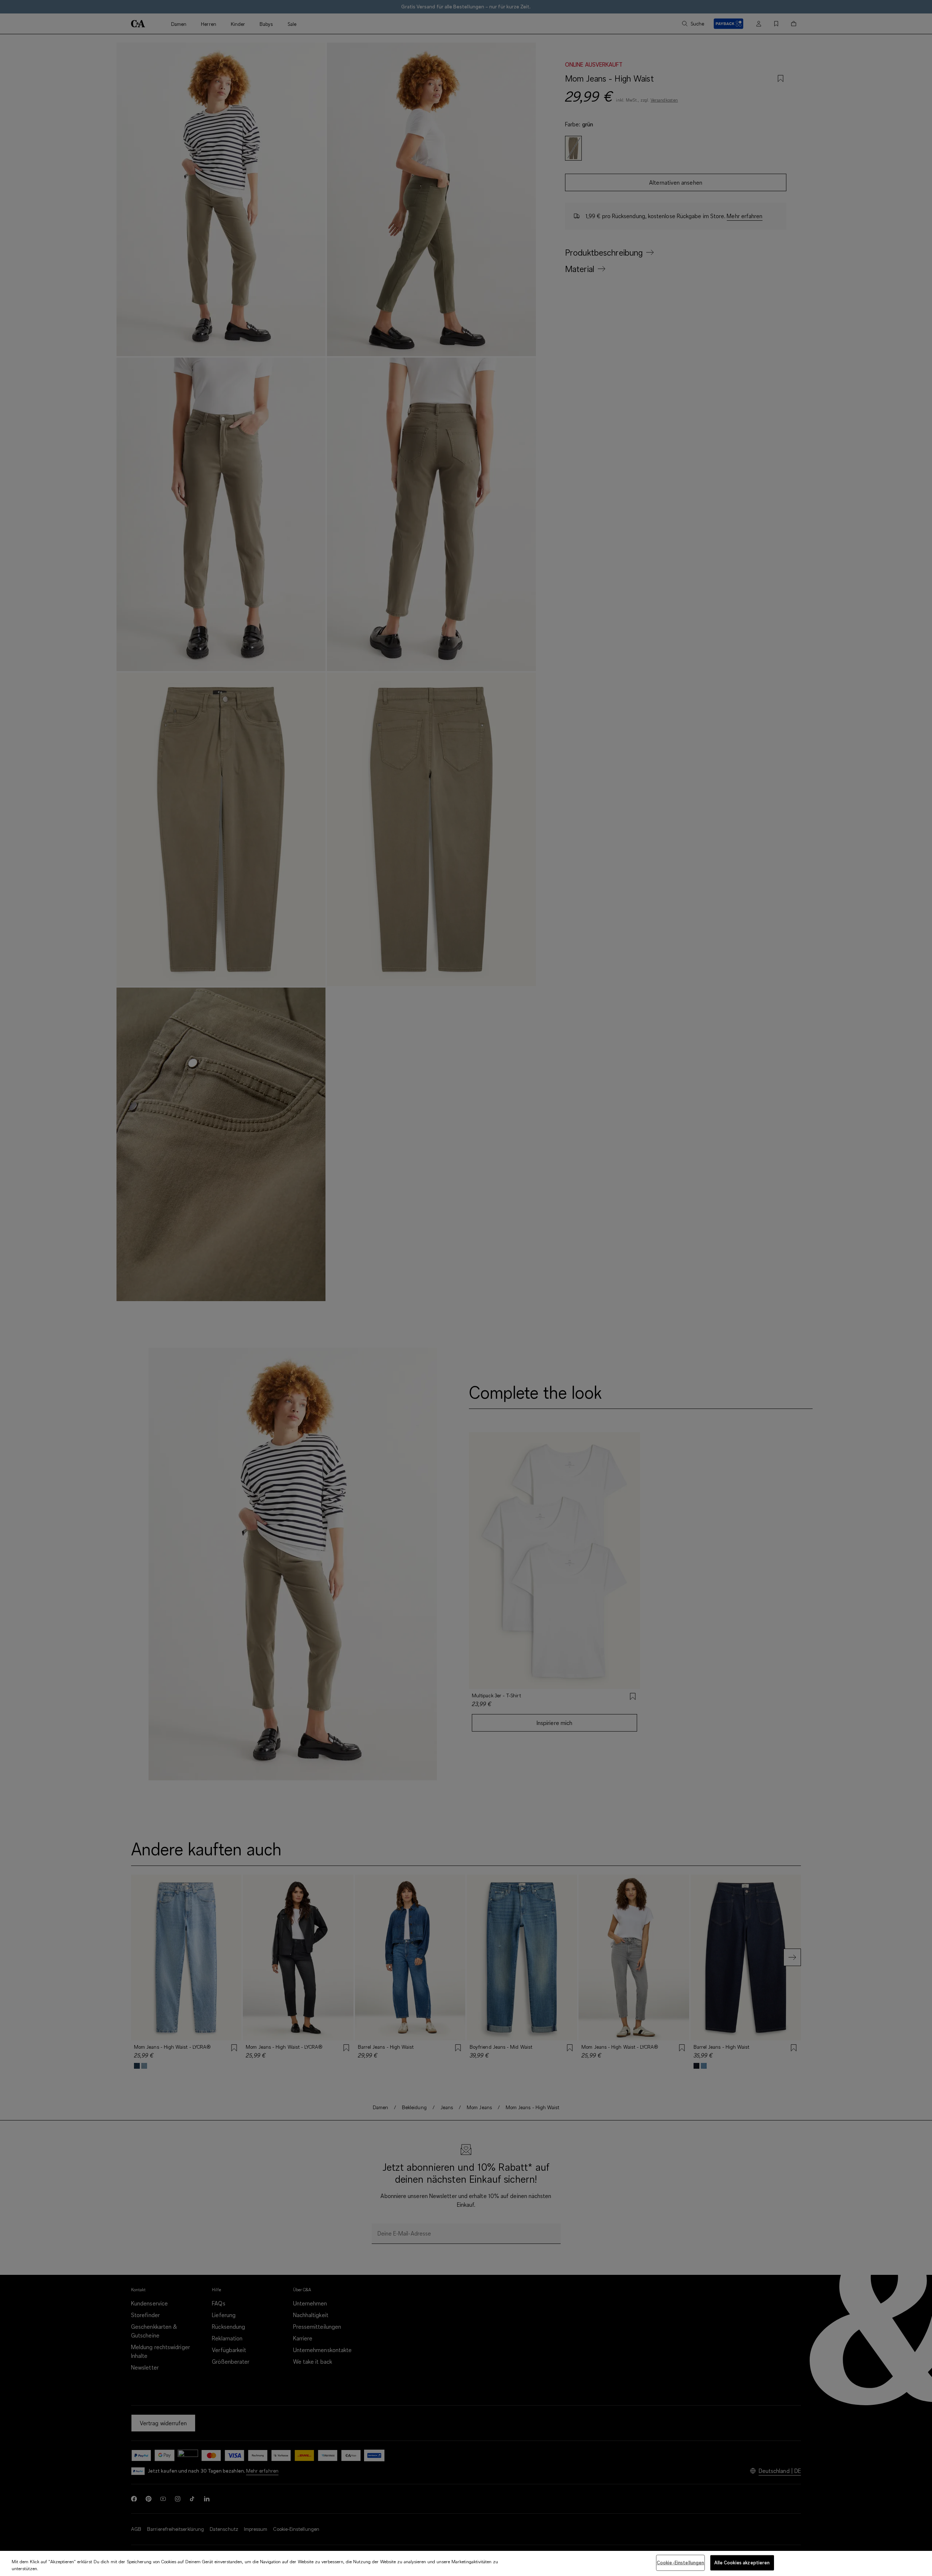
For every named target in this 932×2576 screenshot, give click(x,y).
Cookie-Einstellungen (681, 2563)
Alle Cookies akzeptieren (742, 2563)
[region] (466, 2563)
